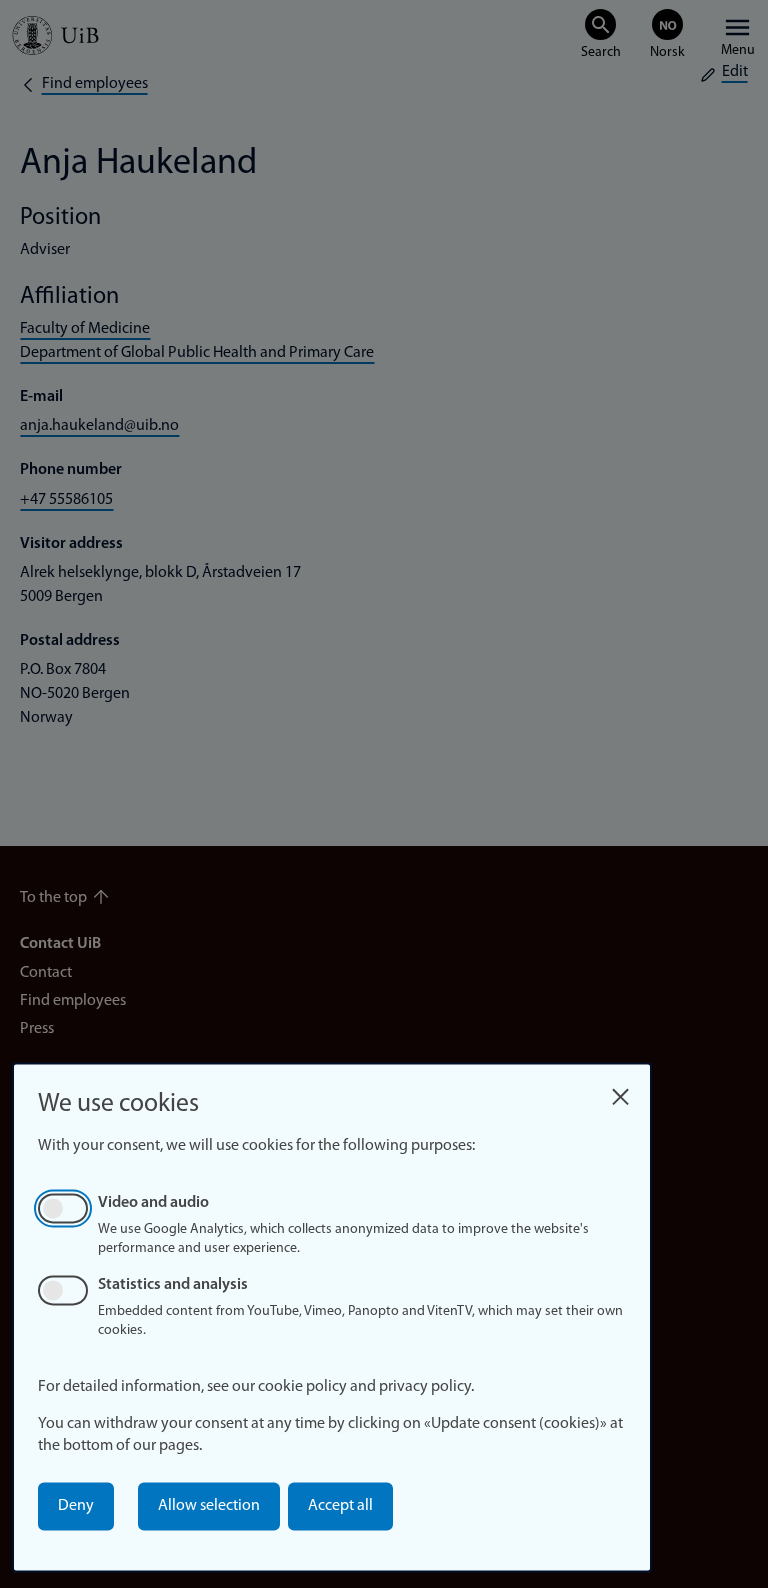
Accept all (340, 1506)
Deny (76, 1506)
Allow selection (209, 1506)
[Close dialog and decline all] (620, 1091)
